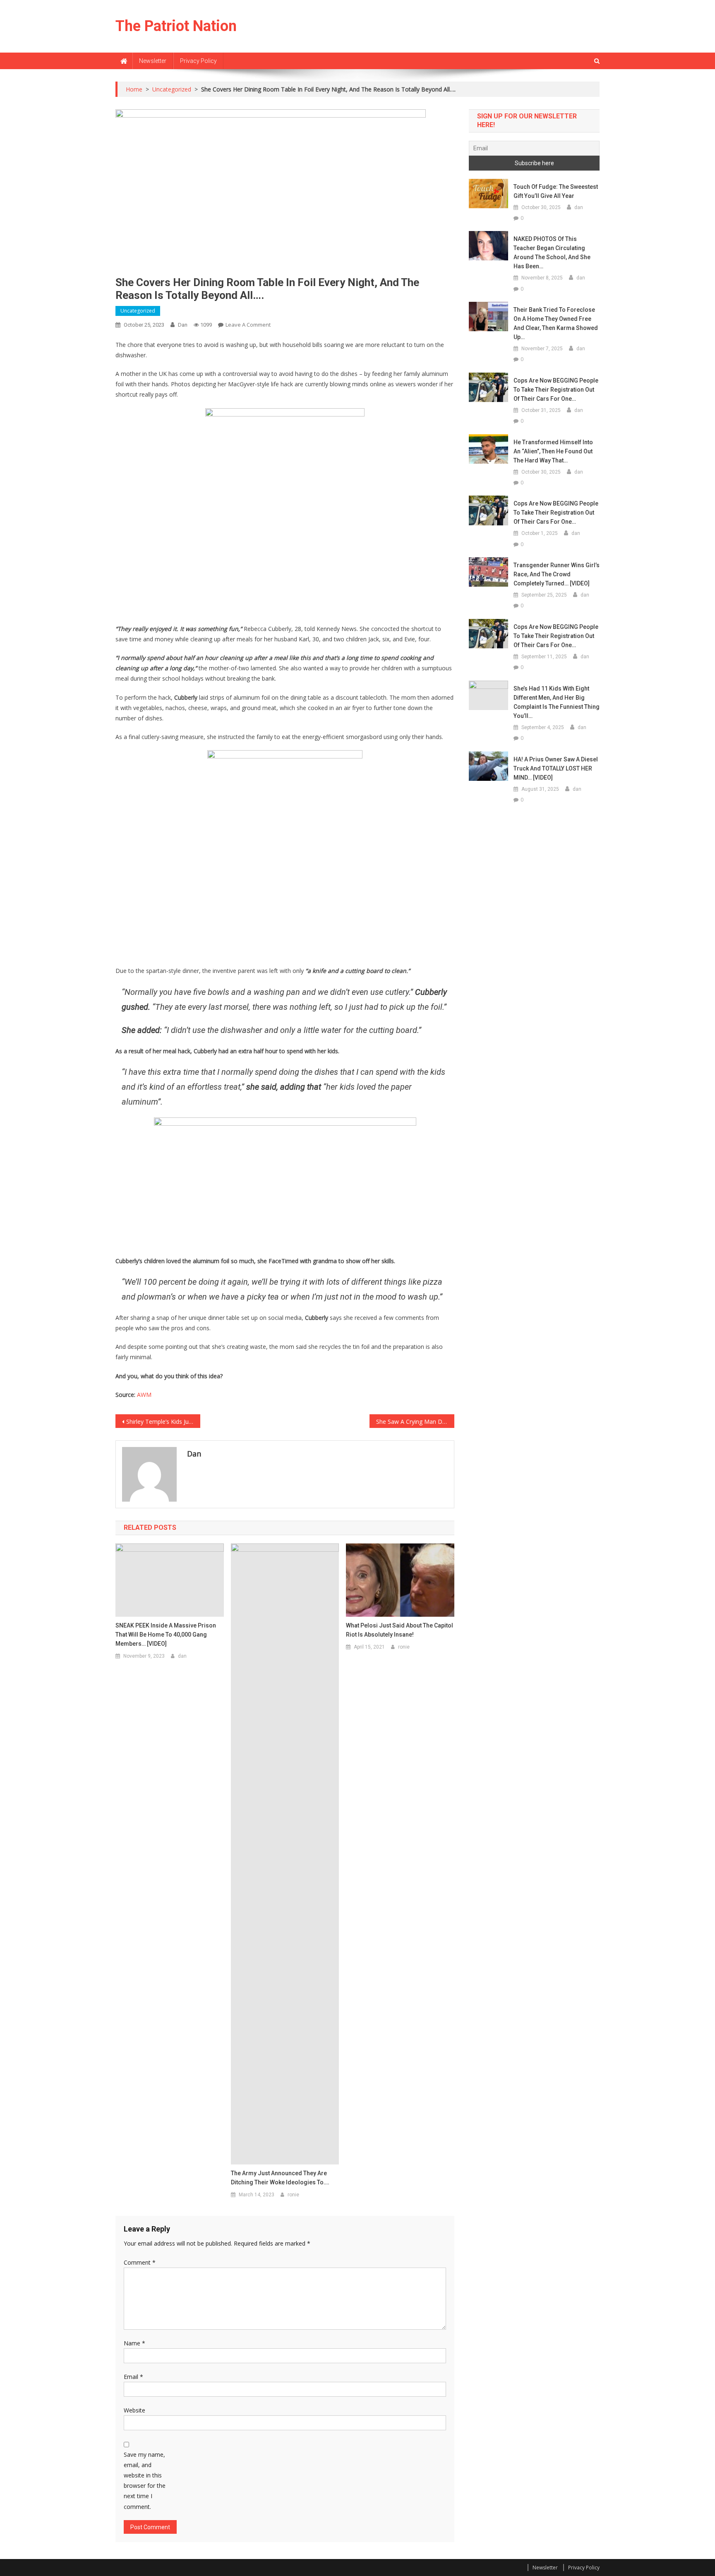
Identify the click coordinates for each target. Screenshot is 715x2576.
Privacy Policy (198, 61)
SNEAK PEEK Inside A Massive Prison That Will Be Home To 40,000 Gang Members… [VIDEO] (166, 1635)
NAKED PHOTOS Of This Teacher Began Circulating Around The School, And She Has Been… (552, 253)
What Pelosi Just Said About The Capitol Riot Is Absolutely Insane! (399, 1630)
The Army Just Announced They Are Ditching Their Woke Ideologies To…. (280, 2178)
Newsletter (153, 61)
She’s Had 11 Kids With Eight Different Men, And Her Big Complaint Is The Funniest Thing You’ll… (557, 702)
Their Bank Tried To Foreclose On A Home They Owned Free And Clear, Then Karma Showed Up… (556, 323)
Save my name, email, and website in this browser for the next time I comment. (145, 2481)
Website (134, 2410)
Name (134, 2343)
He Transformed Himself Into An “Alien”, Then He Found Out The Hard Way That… (553, 451)
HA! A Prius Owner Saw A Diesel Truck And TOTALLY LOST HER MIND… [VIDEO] (556, 768)
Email (133, 2377)
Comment (140, 2262)
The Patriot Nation (176, 26)
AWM (144, 1395)
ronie (293, 2195)
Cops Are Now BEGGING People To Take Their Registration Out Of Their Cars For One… (556, 390)
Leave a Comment (248, 325)
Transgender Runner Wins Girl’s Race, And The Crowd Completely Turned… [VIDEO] (557, 574)
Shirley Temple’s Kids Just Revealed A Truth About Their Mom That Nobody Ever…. (163, 1422)
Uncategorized (138, 311)
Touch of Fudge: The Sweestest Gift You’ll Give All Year (556, 191)
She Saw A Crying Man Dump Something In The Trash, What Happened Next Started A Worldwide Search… (415, 1422)
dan (183, 325)
